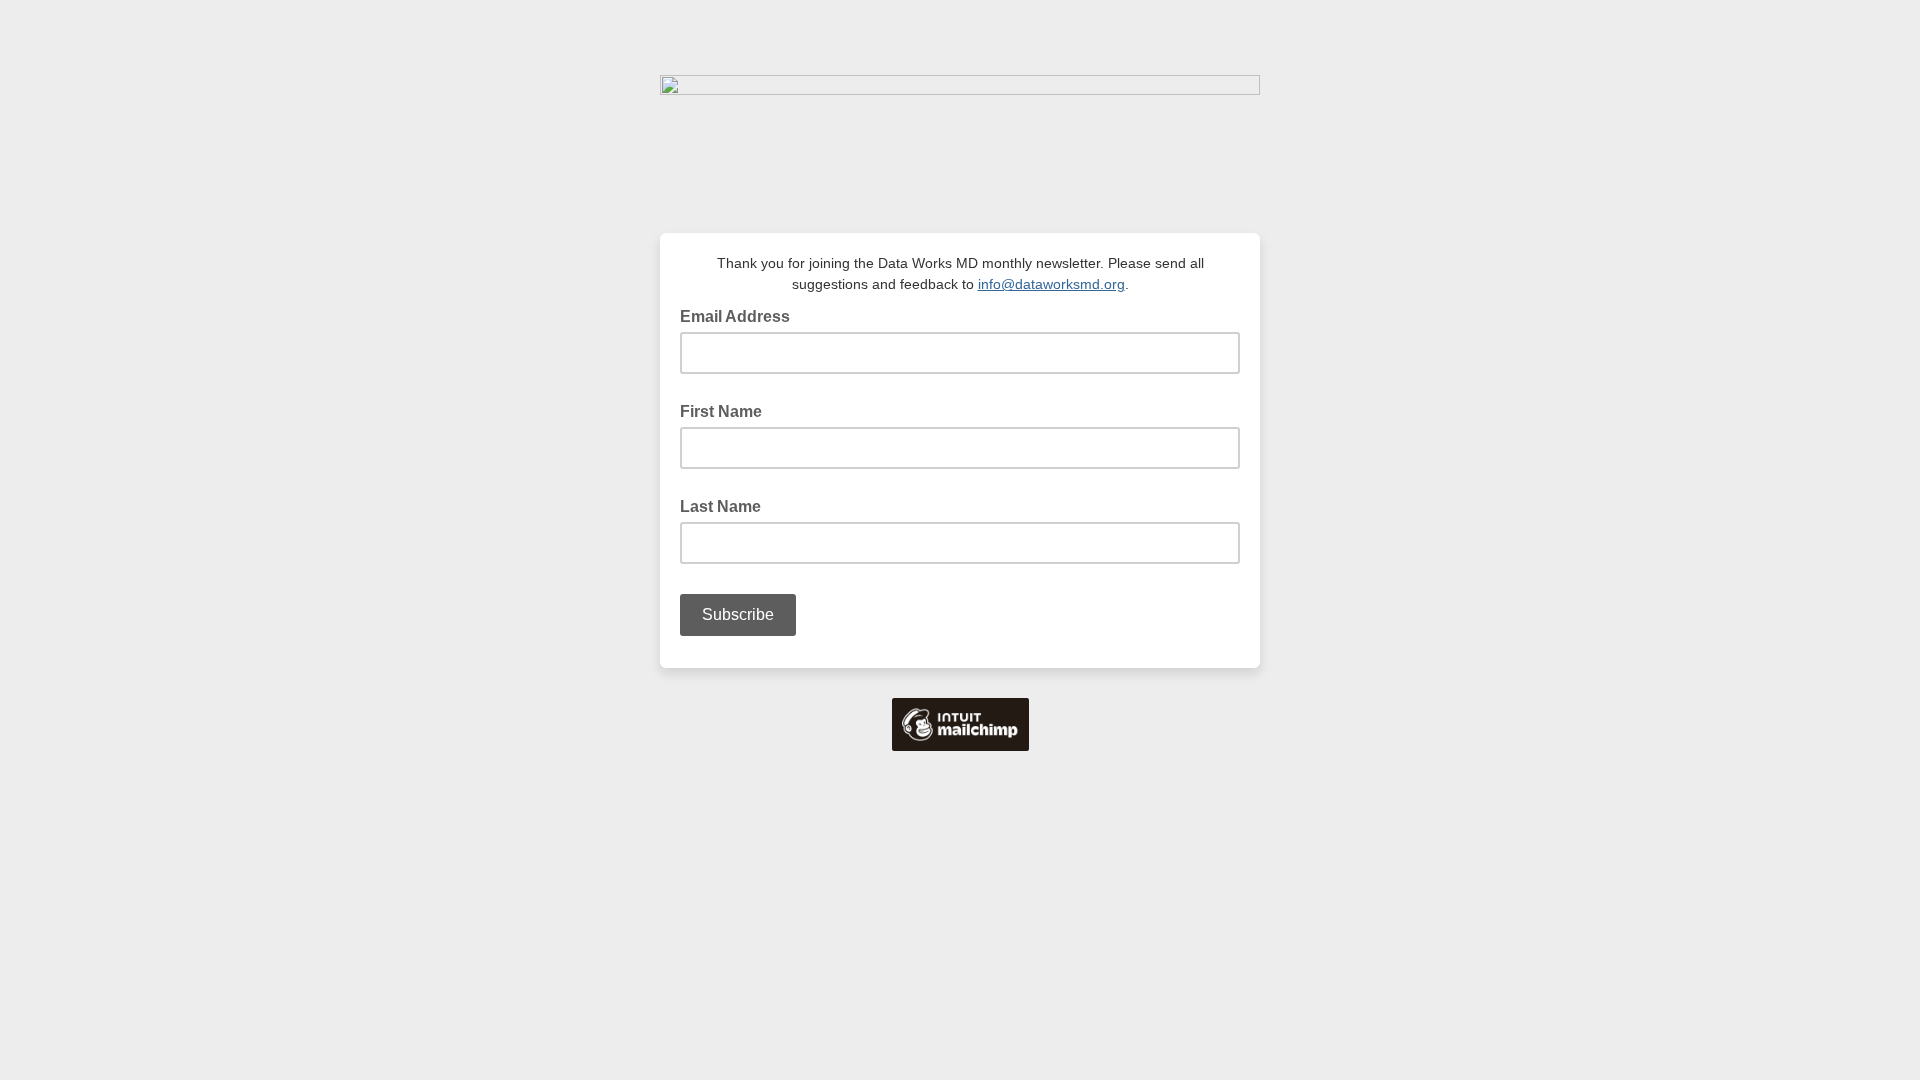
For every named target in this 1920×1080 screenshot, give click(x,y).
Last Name (720, 506)
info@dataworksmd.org (1051, 284)
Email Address (741, 315)
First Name (721, 411)
